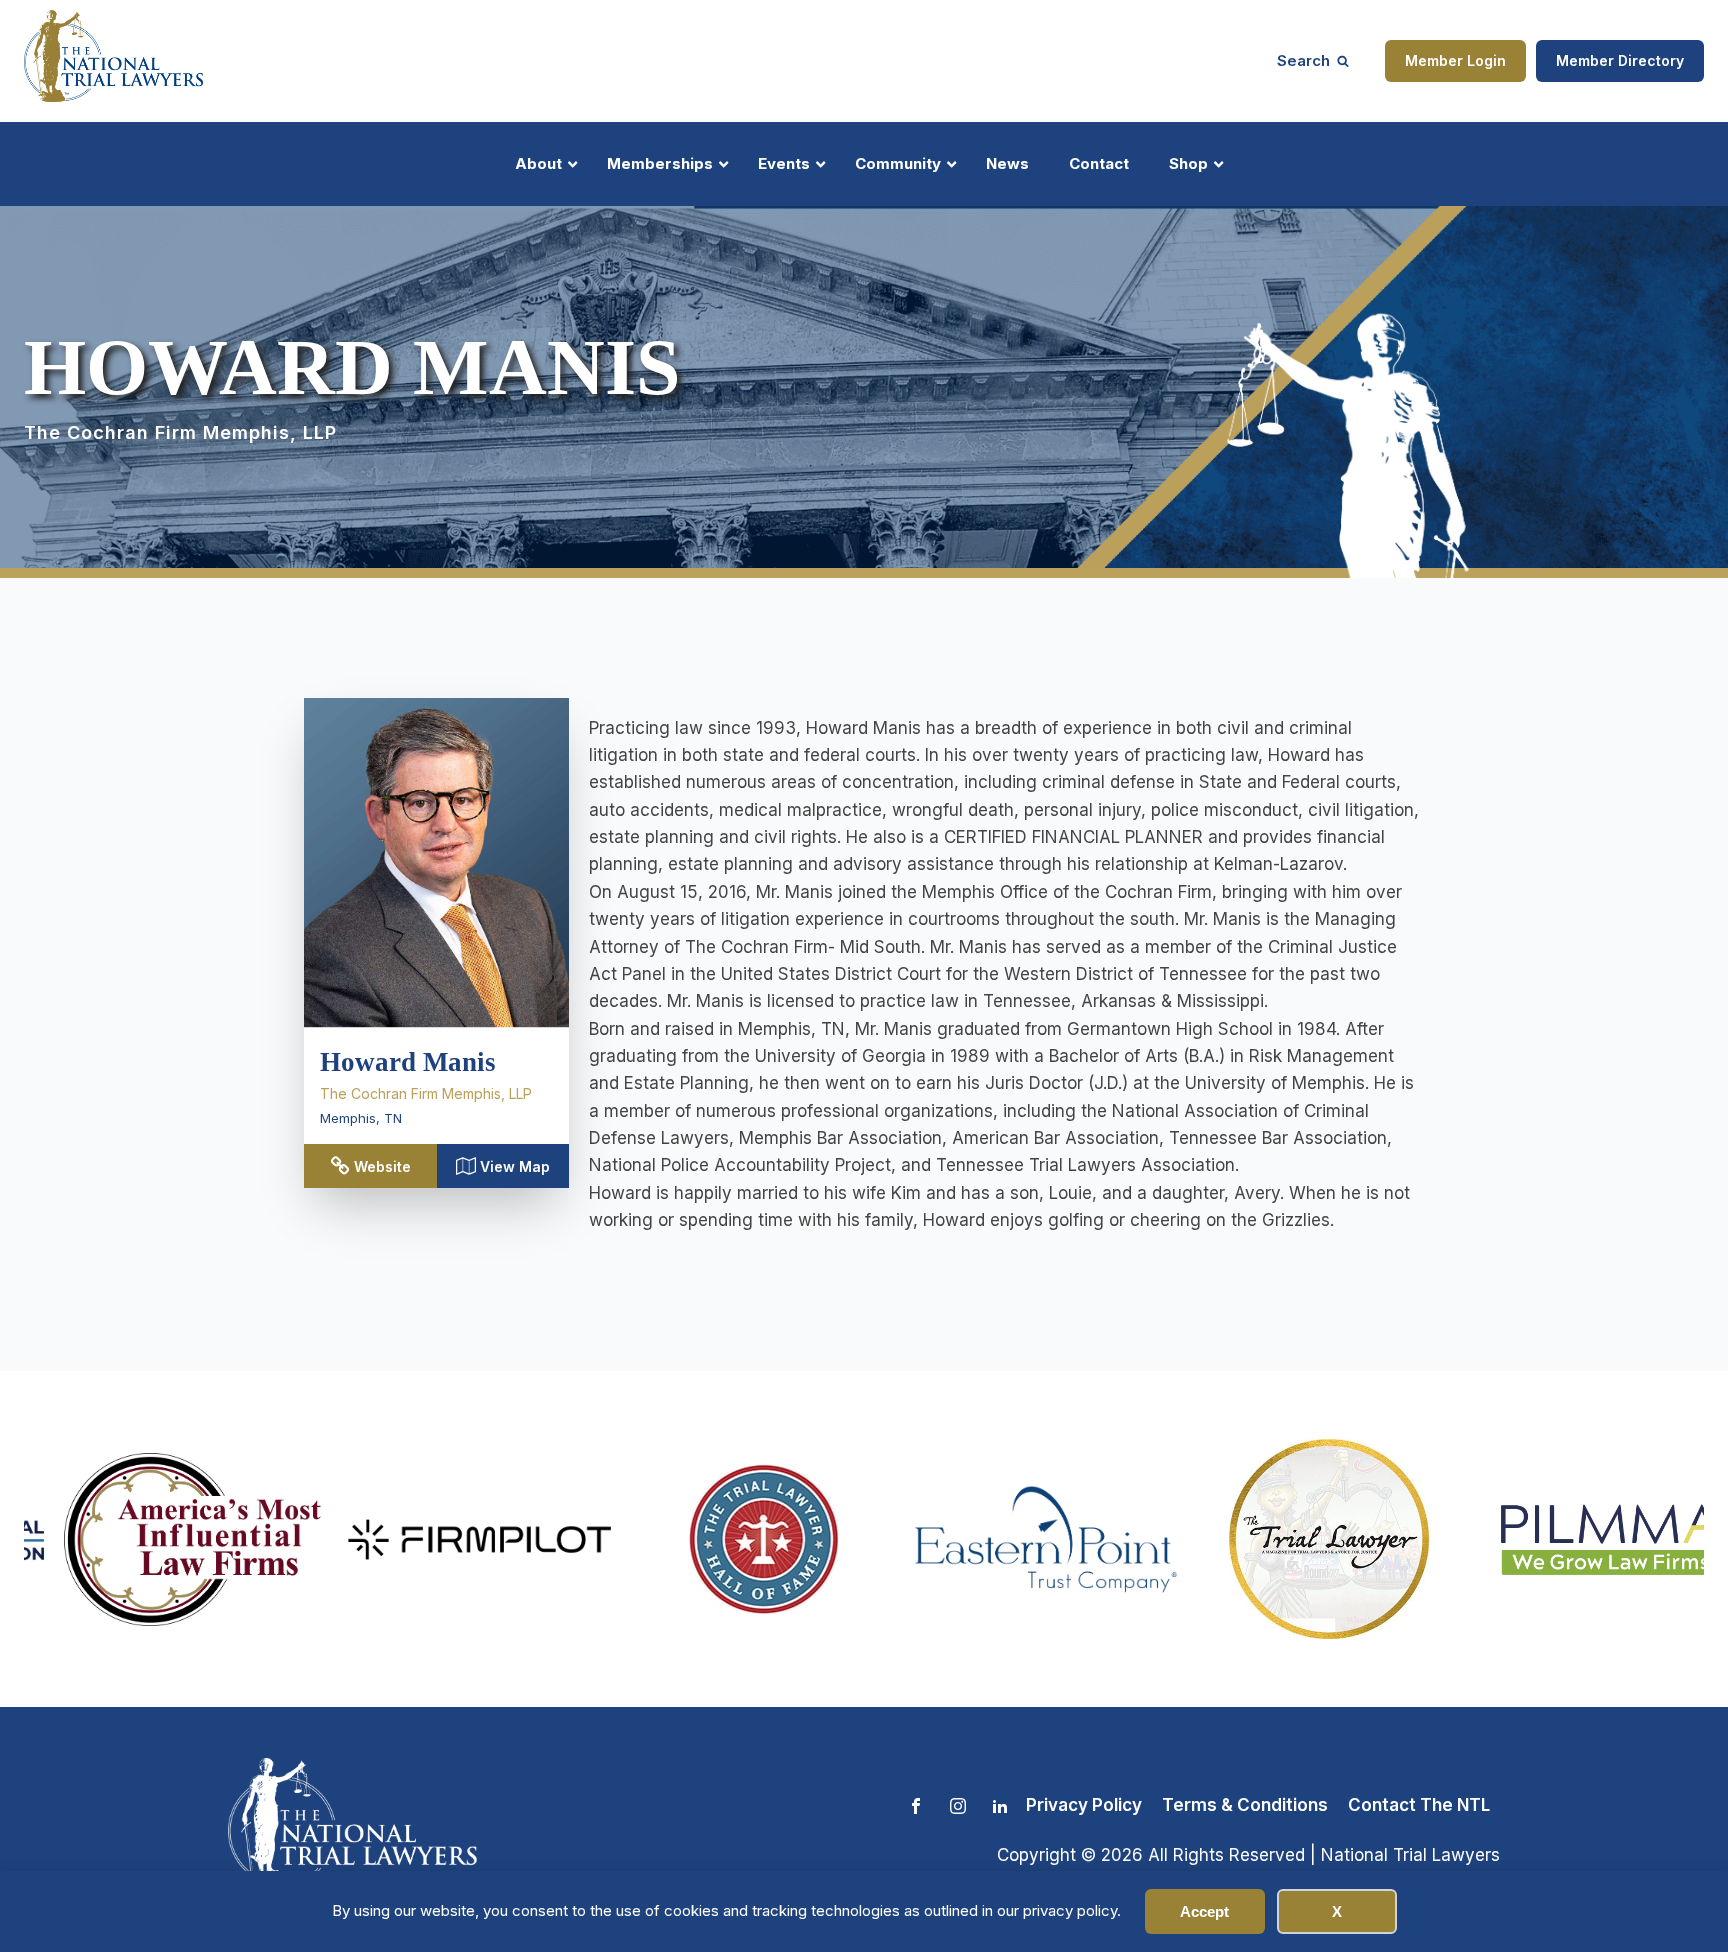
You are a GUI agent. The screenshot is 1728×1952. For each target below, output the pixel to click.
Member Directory (1620, 60)
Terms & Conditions (1245, 1805)
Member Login (1455, 60)
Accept (1204, 1911)
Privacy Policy (1084, 1805)
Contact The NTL (1419, 1805)
